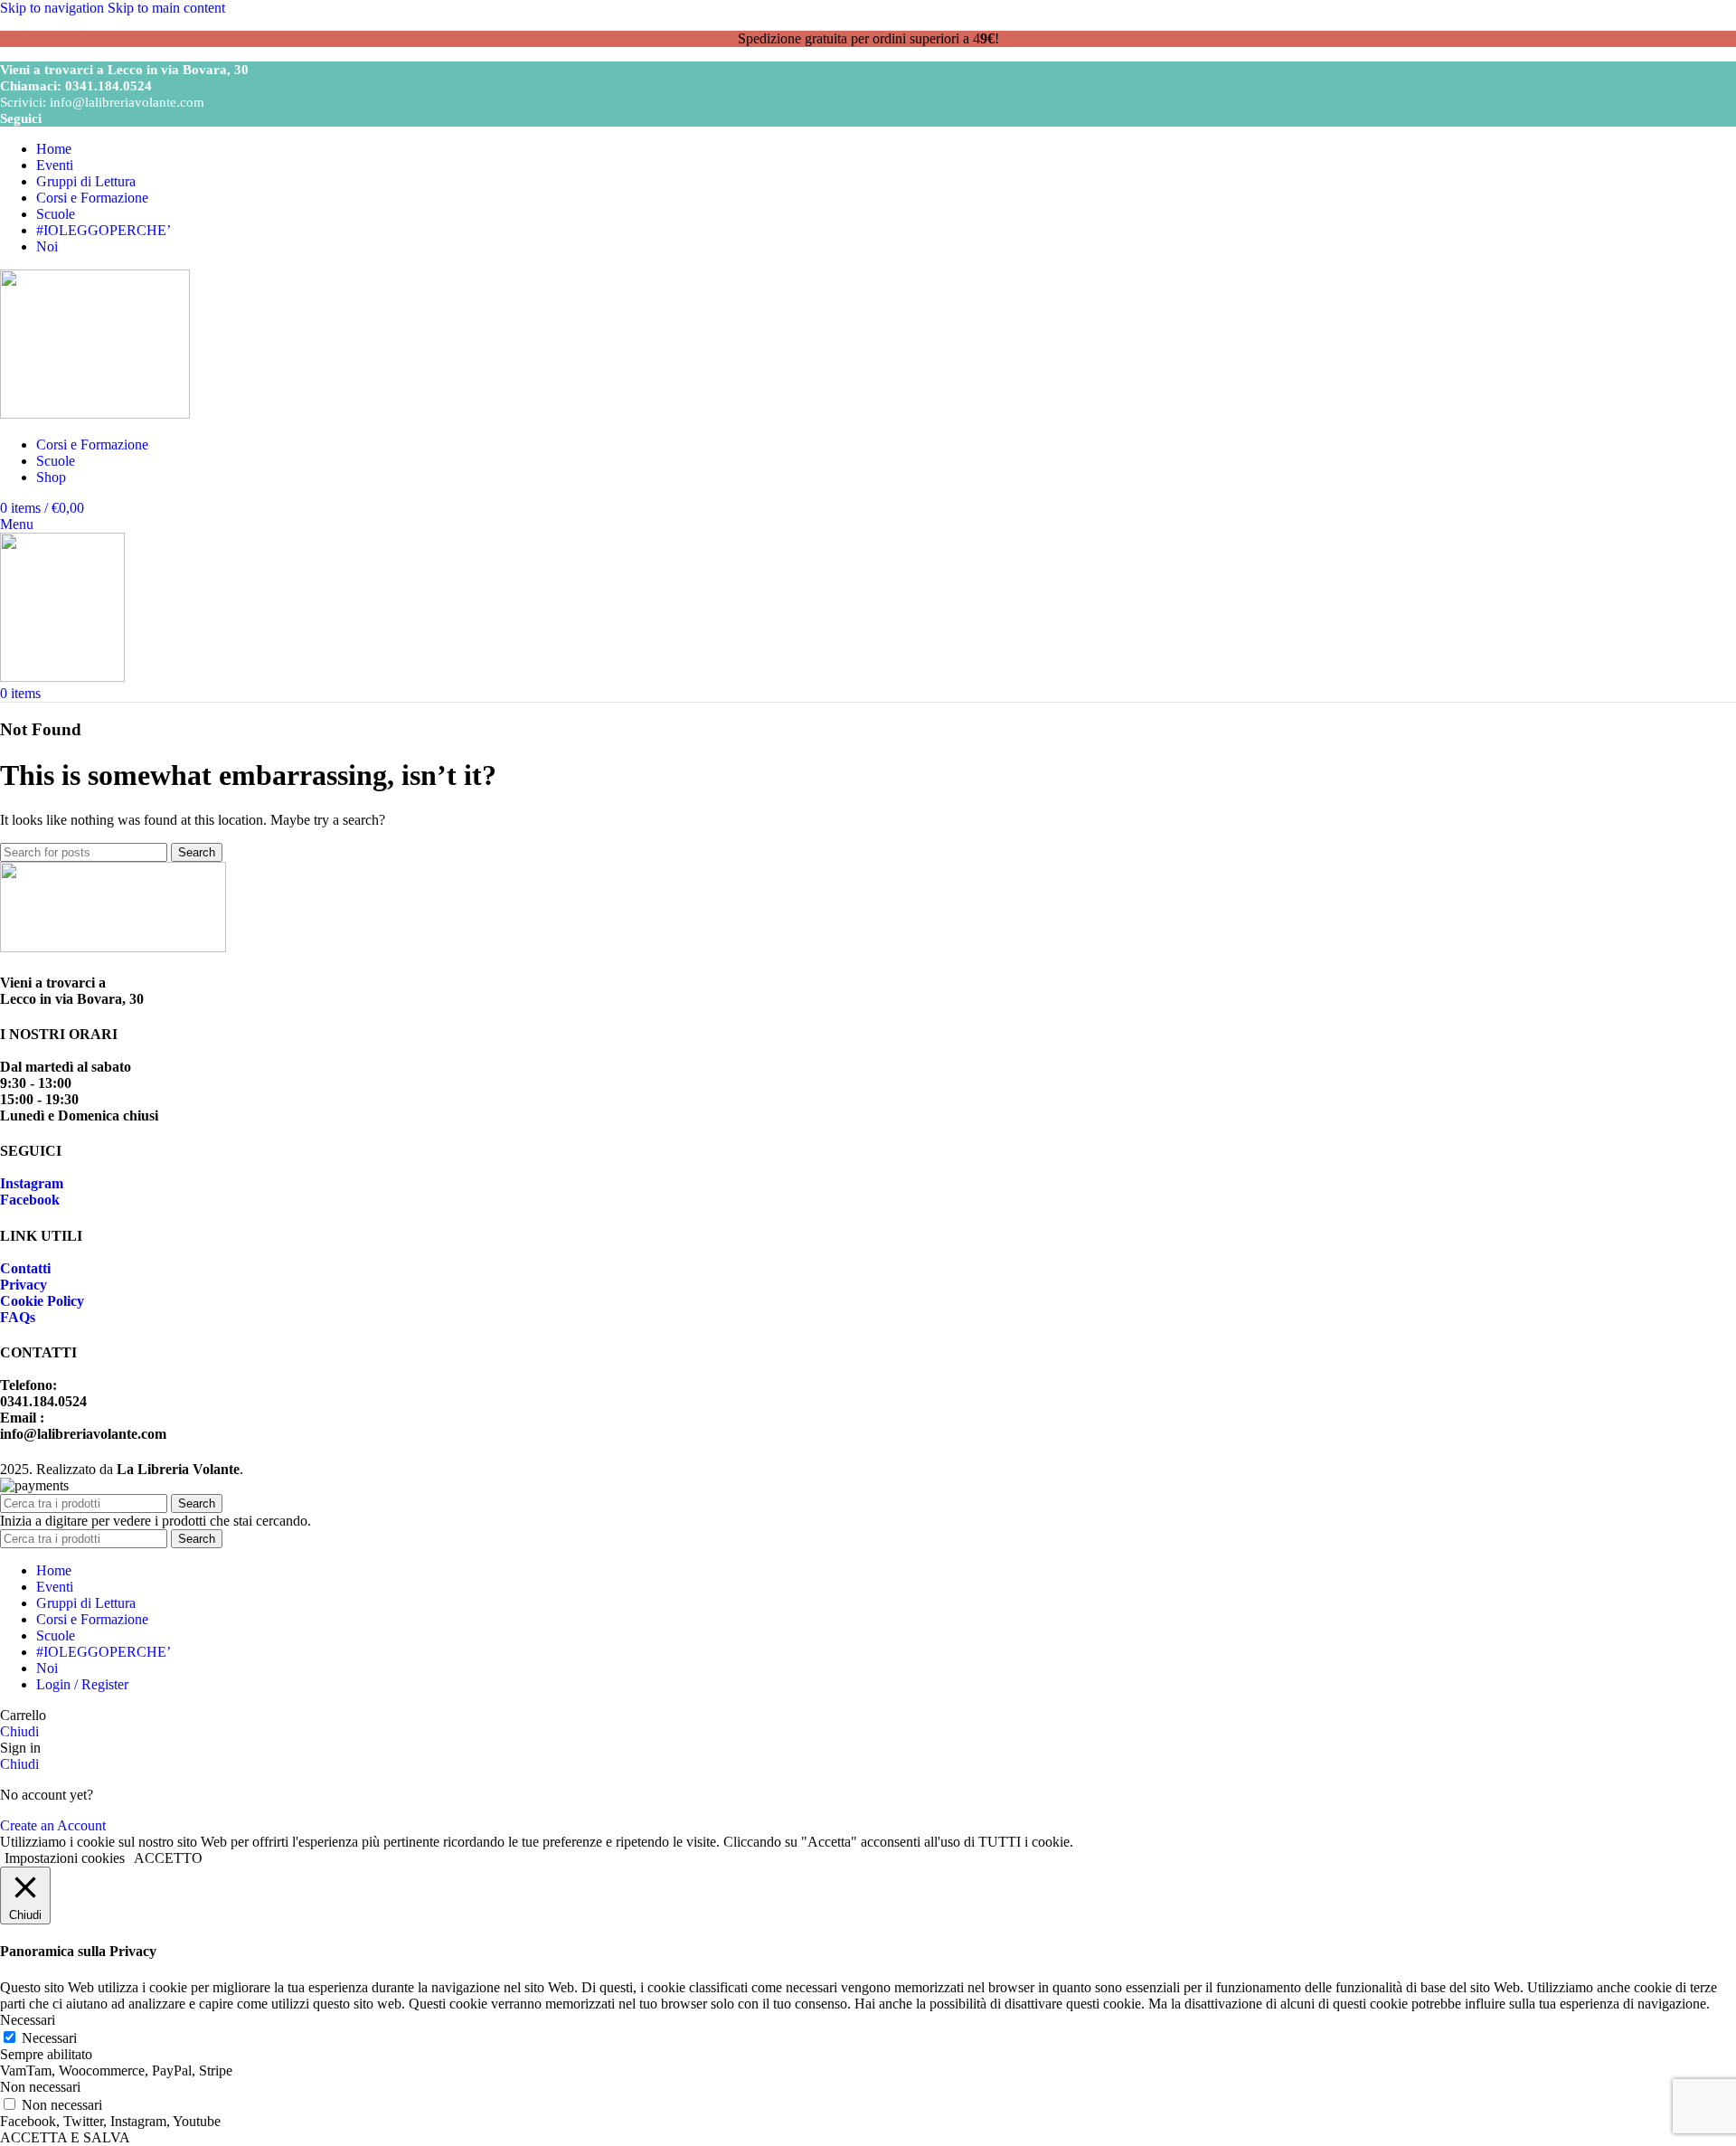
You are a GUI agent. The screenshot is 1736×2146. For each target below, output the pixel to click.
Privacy (24, 1285)
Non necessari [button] (40, 2087)
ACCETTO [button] (168, 1858)
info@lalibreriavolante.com (127, 102)
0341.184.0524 (108, 86)
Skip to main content (166, 8)
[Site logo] (95, 414)
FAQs (18, 1317)
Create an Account (53, 1825)
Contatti (25, 1268)
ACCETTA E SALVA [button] (65, 2137)
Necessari (49, 2038)
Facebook (30, 1200)
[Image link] (113, 947)
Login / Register (82, 1684)
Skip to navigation (54, 8)
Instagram (32, 1183)
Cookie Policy (42, 1301)
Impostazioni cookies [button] (65, 1858)
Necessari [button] (28, 2020)
